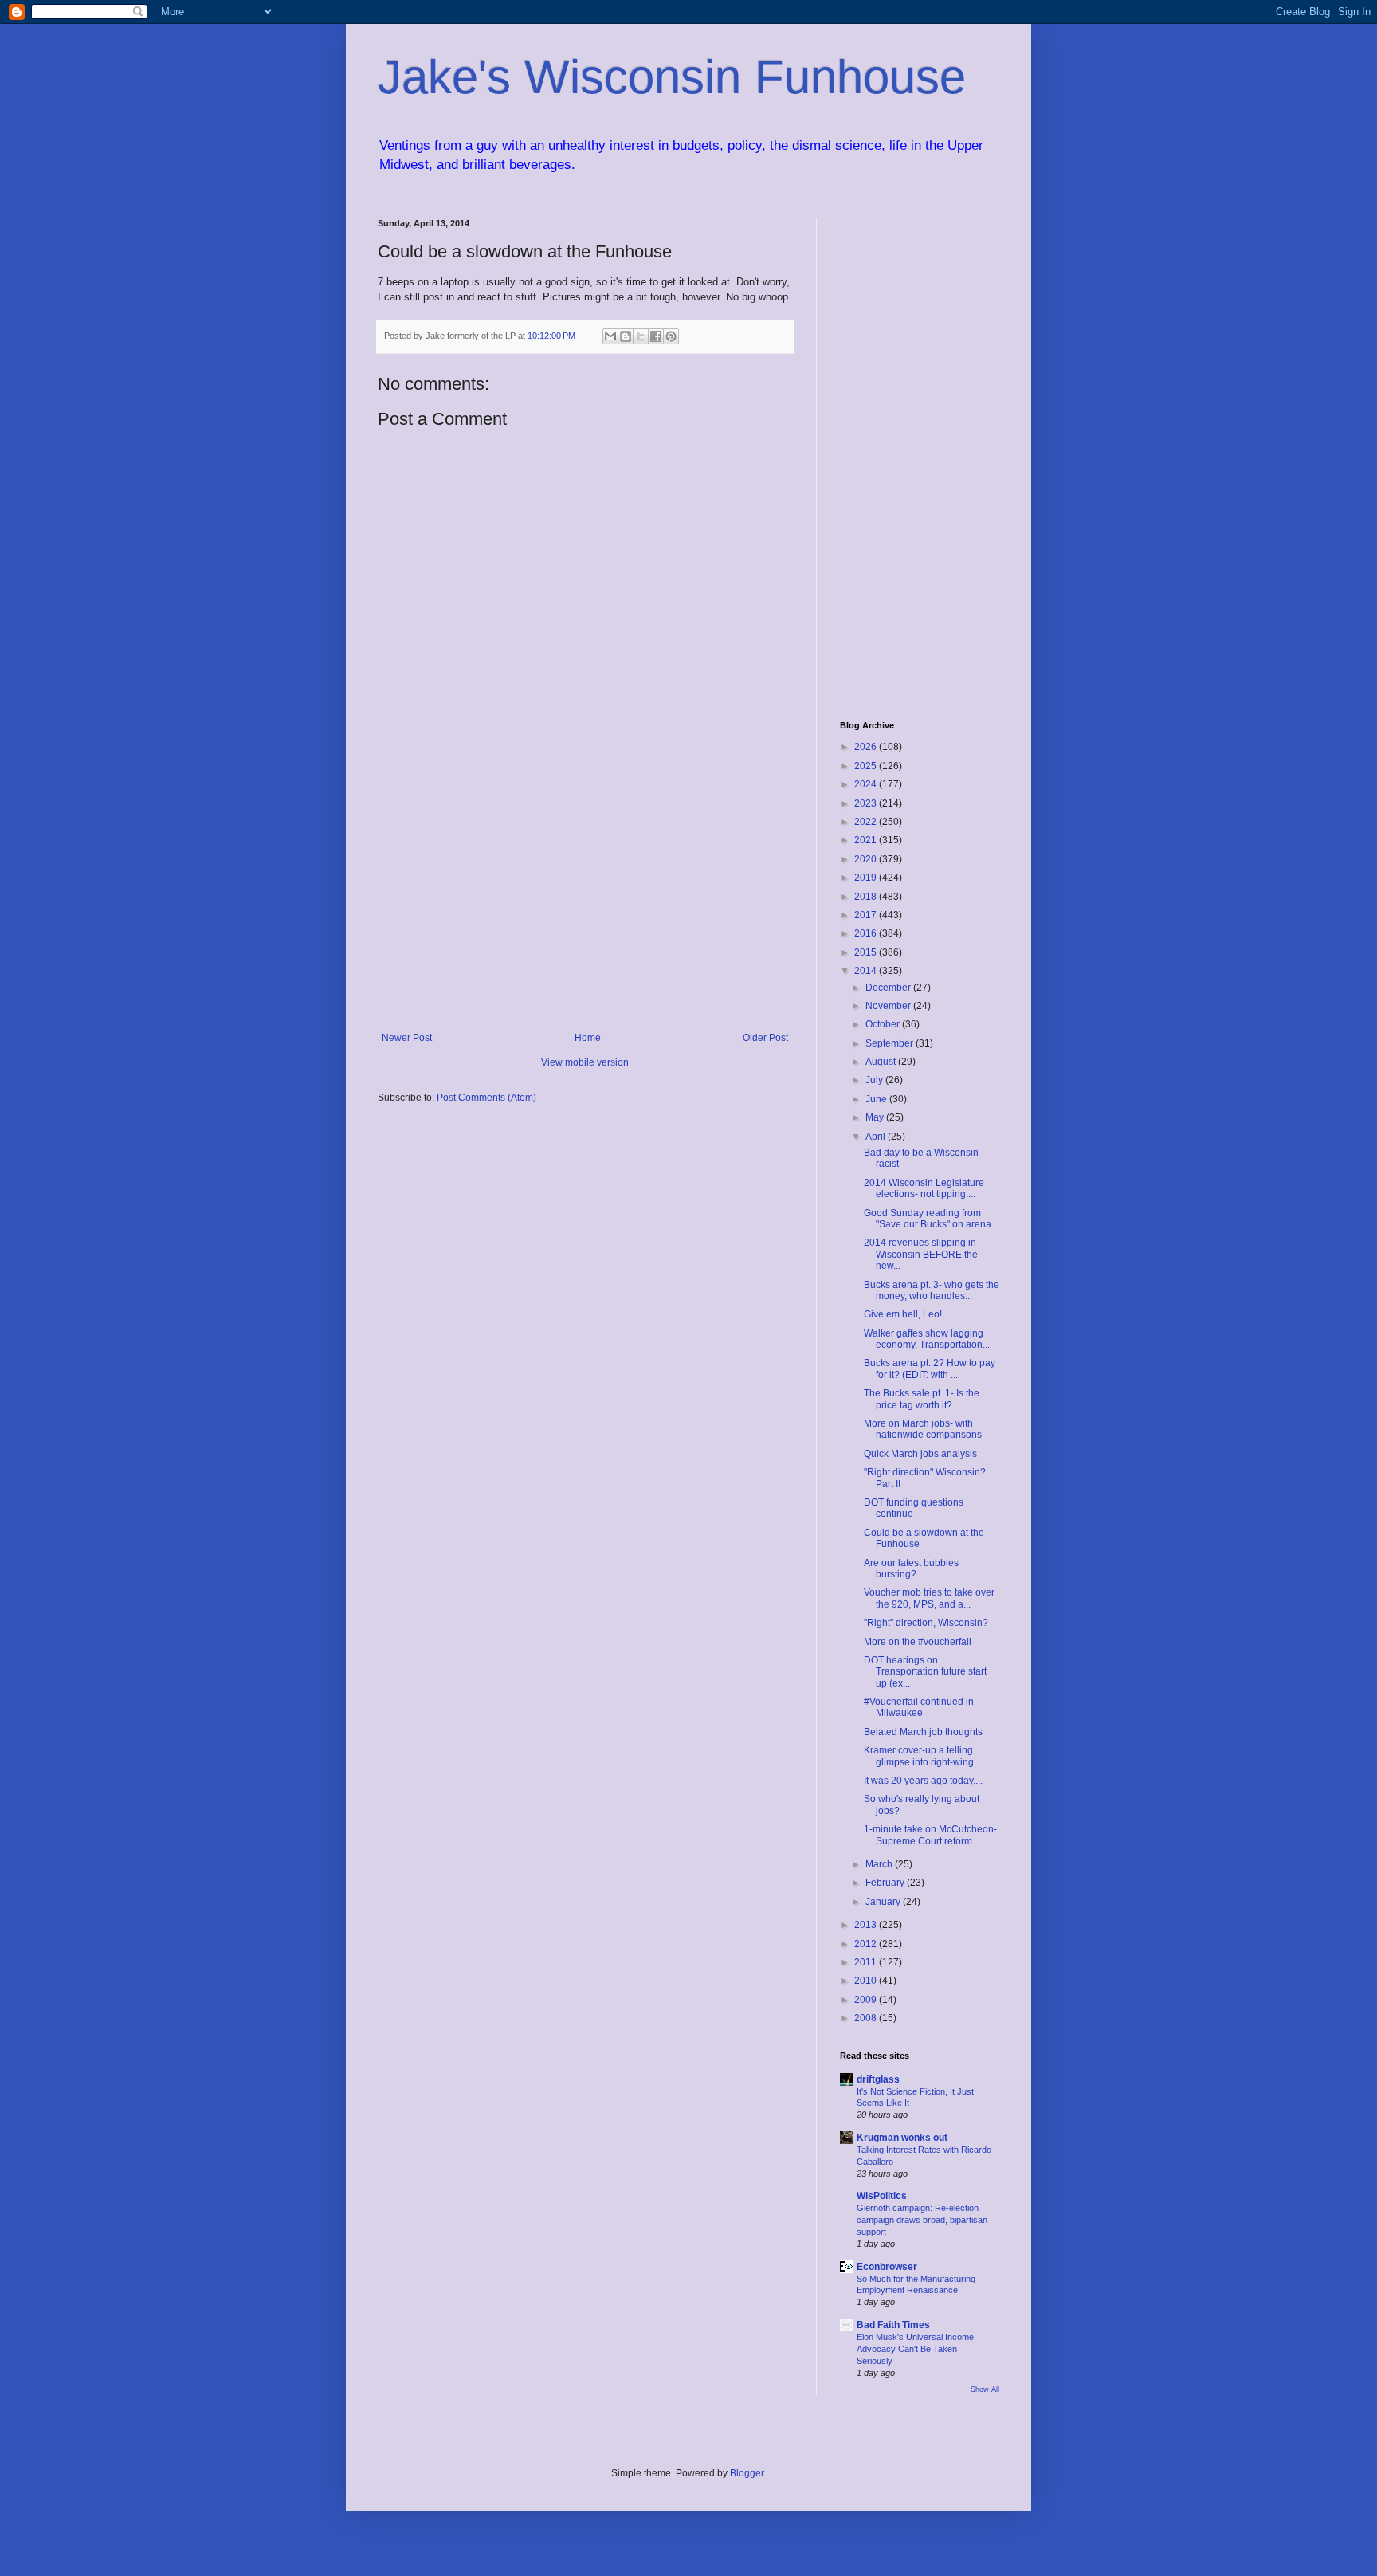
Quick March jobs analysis (920, 1454)
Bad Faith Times (893, 2325)
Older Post (765, 1038)
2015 (867, 952)
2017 (867, 915)
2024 (867, 784)
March (880, 1864)
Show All (985, 2389)
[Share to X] (641, 336)
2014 (867, 971)
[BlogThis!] (626, 336)
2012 (867, 1944)
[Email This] (610, 336)
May (876, 1117)
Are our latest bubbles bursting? (911, 1569)
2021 (867, 840)
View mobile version (585, 1062)
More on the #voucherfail (918, 1642)
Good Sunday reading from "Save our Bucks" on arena (928, 1219)
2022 (867, 822)
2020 (867, 859)
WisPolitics (882, 2196)
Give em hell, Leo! (903, 1314)
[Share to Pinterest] (671, 336)
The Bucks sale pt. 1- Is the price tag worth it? (922, 1399)
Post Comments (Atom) (486, 1098)
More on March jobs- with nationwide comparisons (923, 1429)
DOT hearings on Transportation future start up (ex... (925, 1672)
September (891, 1043)
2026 (867, 747)
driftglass (878, 2079)
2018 (867, 897)
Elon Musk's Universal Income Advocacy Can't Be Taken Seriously (915, 2349)
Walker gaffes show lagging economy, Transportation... (927, 1339)
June (877, 1099)
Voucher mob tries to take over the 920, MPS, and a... (929, 1598)
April (877, 1137)
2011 (867, 1962)
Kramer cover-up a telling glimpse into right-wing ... (924, 1756)
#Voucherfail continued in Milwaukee (919, 1707)
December (889, 988)
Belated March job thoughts (923, 1732)
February (886, 1883)
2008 (867, 2018)
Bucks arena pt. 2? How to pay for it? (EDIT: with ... (930, 1368)
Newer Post (407, 1038)
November (889, 1006)
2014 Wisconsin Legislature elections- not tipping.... (924, 1188)
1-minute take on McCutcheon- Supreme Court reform (930, 1835)
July (875, 1080)
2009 (867, 2000)
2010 (867, 1981)
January (884, 1902)
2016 (867, 933)
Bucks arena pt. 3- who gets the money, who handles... (932, 1290)
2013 (867, 1925)
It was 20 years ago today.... (923, 1781)
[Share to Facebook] (656, 336)
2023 (867, 803)
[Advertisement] (585, 901)
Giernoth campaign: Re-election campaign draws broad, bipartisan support (922, 2220)
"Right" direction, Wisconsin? (926, 1623)
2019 (867, 878)
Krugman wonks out (902, 2138)
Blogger (747, 2473)
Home (588, 1038)
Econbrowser (887, 2267)
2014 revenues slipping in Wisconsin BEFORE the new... (921, 1254)
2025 (867, 766)
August (882, 1062)
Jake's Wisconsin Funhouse (672, 77)
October (884, 1024)
